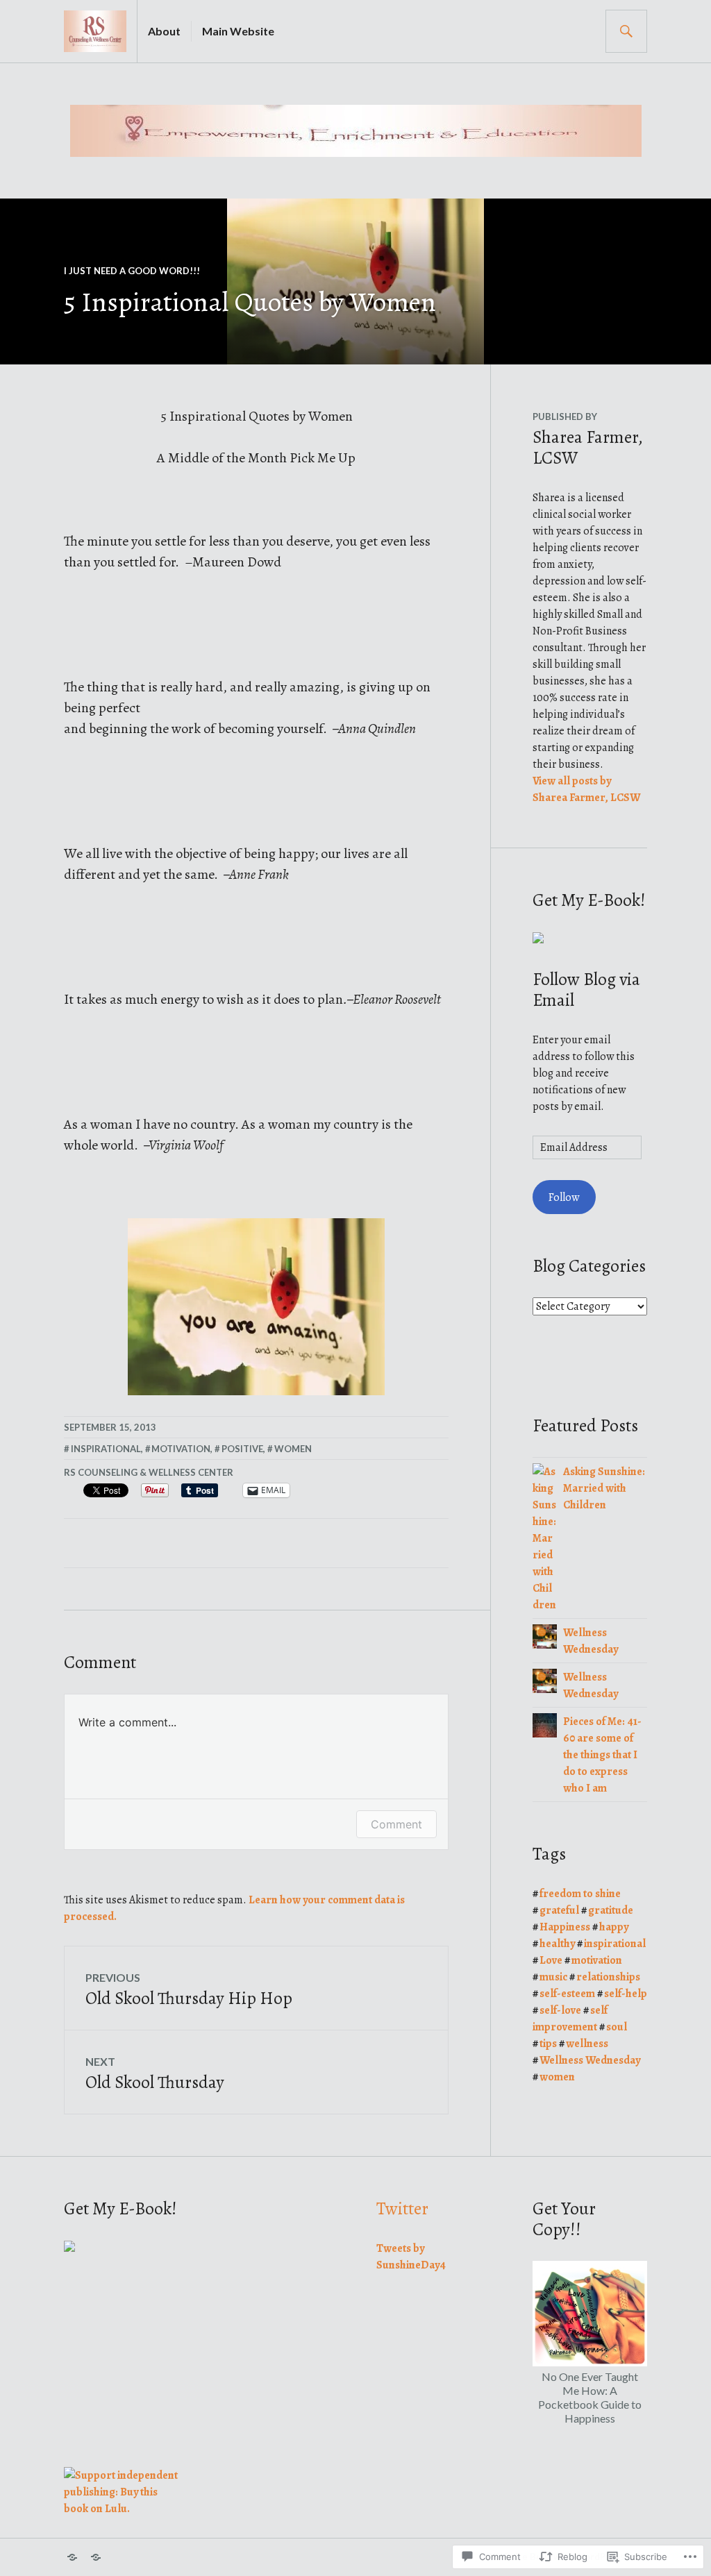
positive (242, 1449)
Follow (564, 1197)
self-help (626, 1994)
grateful (559, 1910)
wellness (587, 2044)
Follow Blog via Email (586, 990)
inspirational (106, 1449)
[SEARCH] (626, 31)
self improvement (570, 2019)
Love (551, 1960)
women (293, 1449)
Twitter (402, 2209)
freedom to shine (580, 1894)
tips (548, 2044)
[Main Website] (96, 2557)
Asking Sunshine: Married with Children (604, 1488)
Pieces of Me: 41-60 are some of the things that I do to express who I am (602, 1755)
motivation (181, 1449)
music (553, 1977)
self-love (560, 2010)
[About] (72, 2557)
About (164, 31)
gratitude (611, 1910)
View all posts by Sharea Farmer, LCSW (586, 789)
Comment (396, 1824)
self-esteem (567, 1994)
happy (614, 1927)
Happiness (565, 1927)
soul (617, 2027)
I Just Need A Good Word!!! (132, 271)
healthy (557, 1944)
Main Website (238, 31)
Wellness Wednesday (590, 2060)
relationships (608, 1977)
